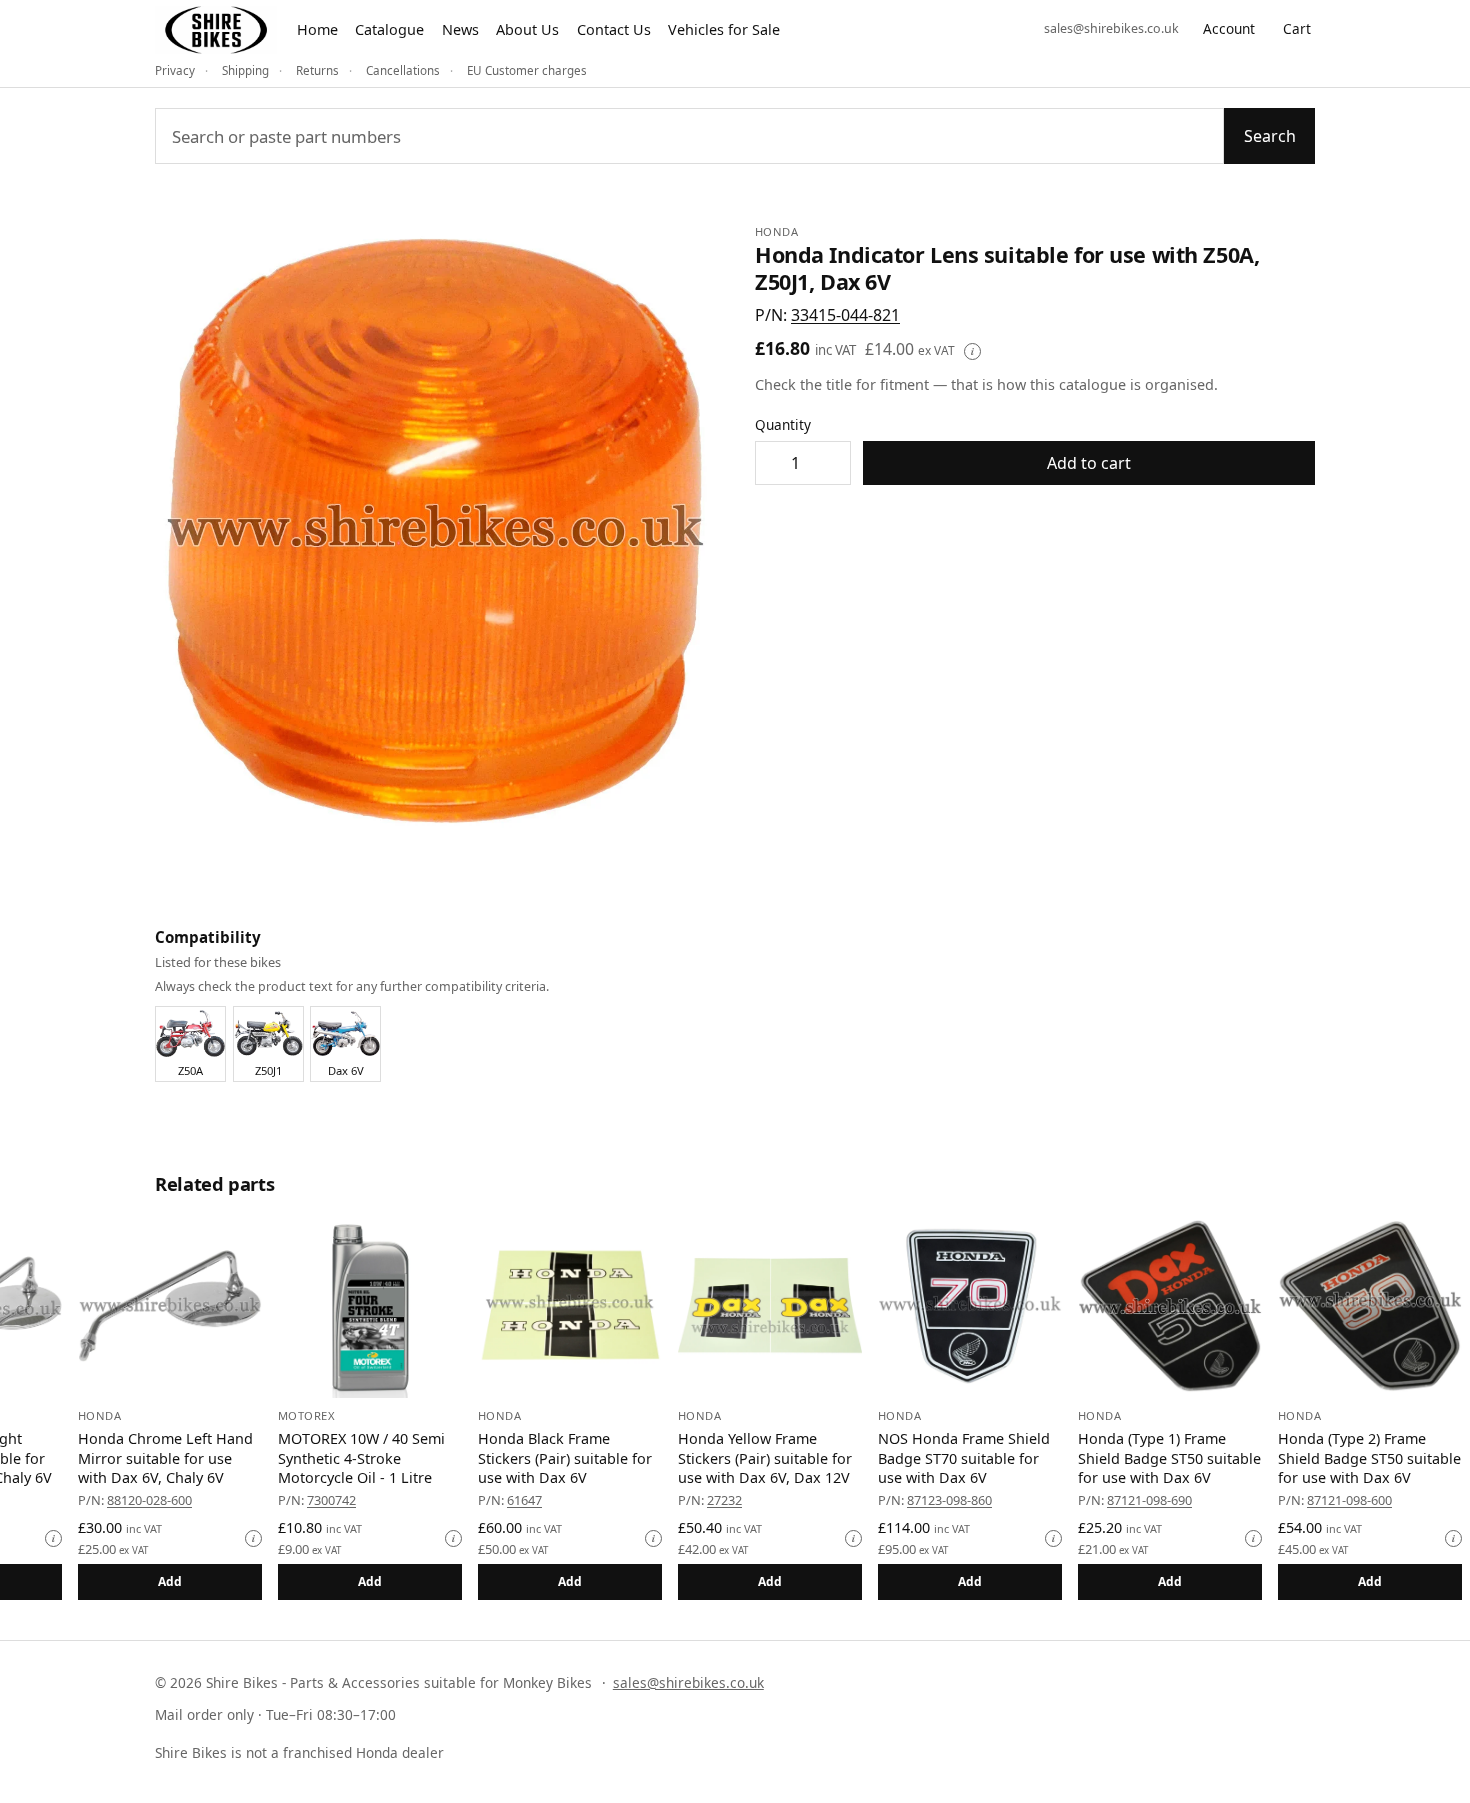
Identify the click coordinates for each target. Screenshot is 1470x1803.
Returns (317, 70)
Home (317, 29)
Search (1270, 136)
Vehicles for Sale (724, 29)
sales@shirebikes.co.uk (1111, 28)
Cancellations (403, 70)
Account (1229, 28)
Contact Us (614, 29)
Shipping (245, 70)
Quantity (783, 424)
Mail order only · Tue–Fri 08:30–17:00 (275, 1714)
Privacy (175, 70)
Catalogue (389, 29)
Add (208, 1581)
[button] (845, 315)
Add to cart (1089, 463)
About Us (527, 29)
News (460, 29)
